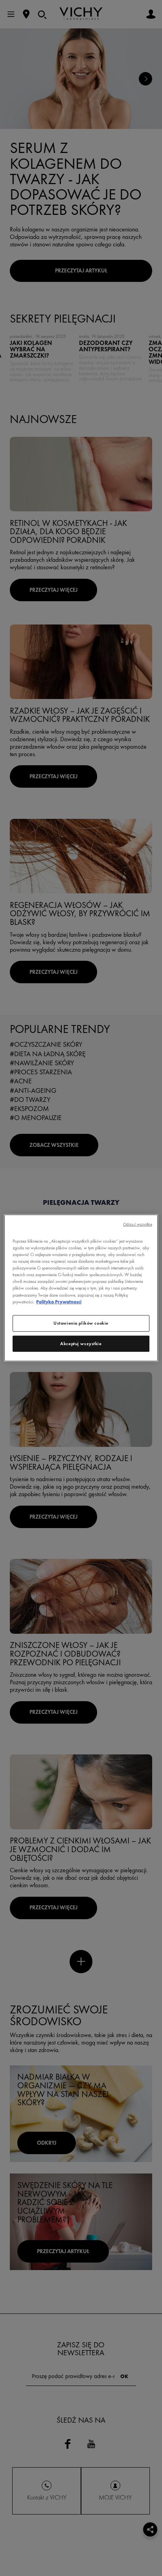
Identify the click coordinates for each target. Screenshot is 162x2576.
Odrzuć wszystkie (138, 1224)
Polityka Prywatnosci (59, 1301)
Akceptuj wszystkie (81, 1343)
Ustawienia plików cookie (81, 1323)
